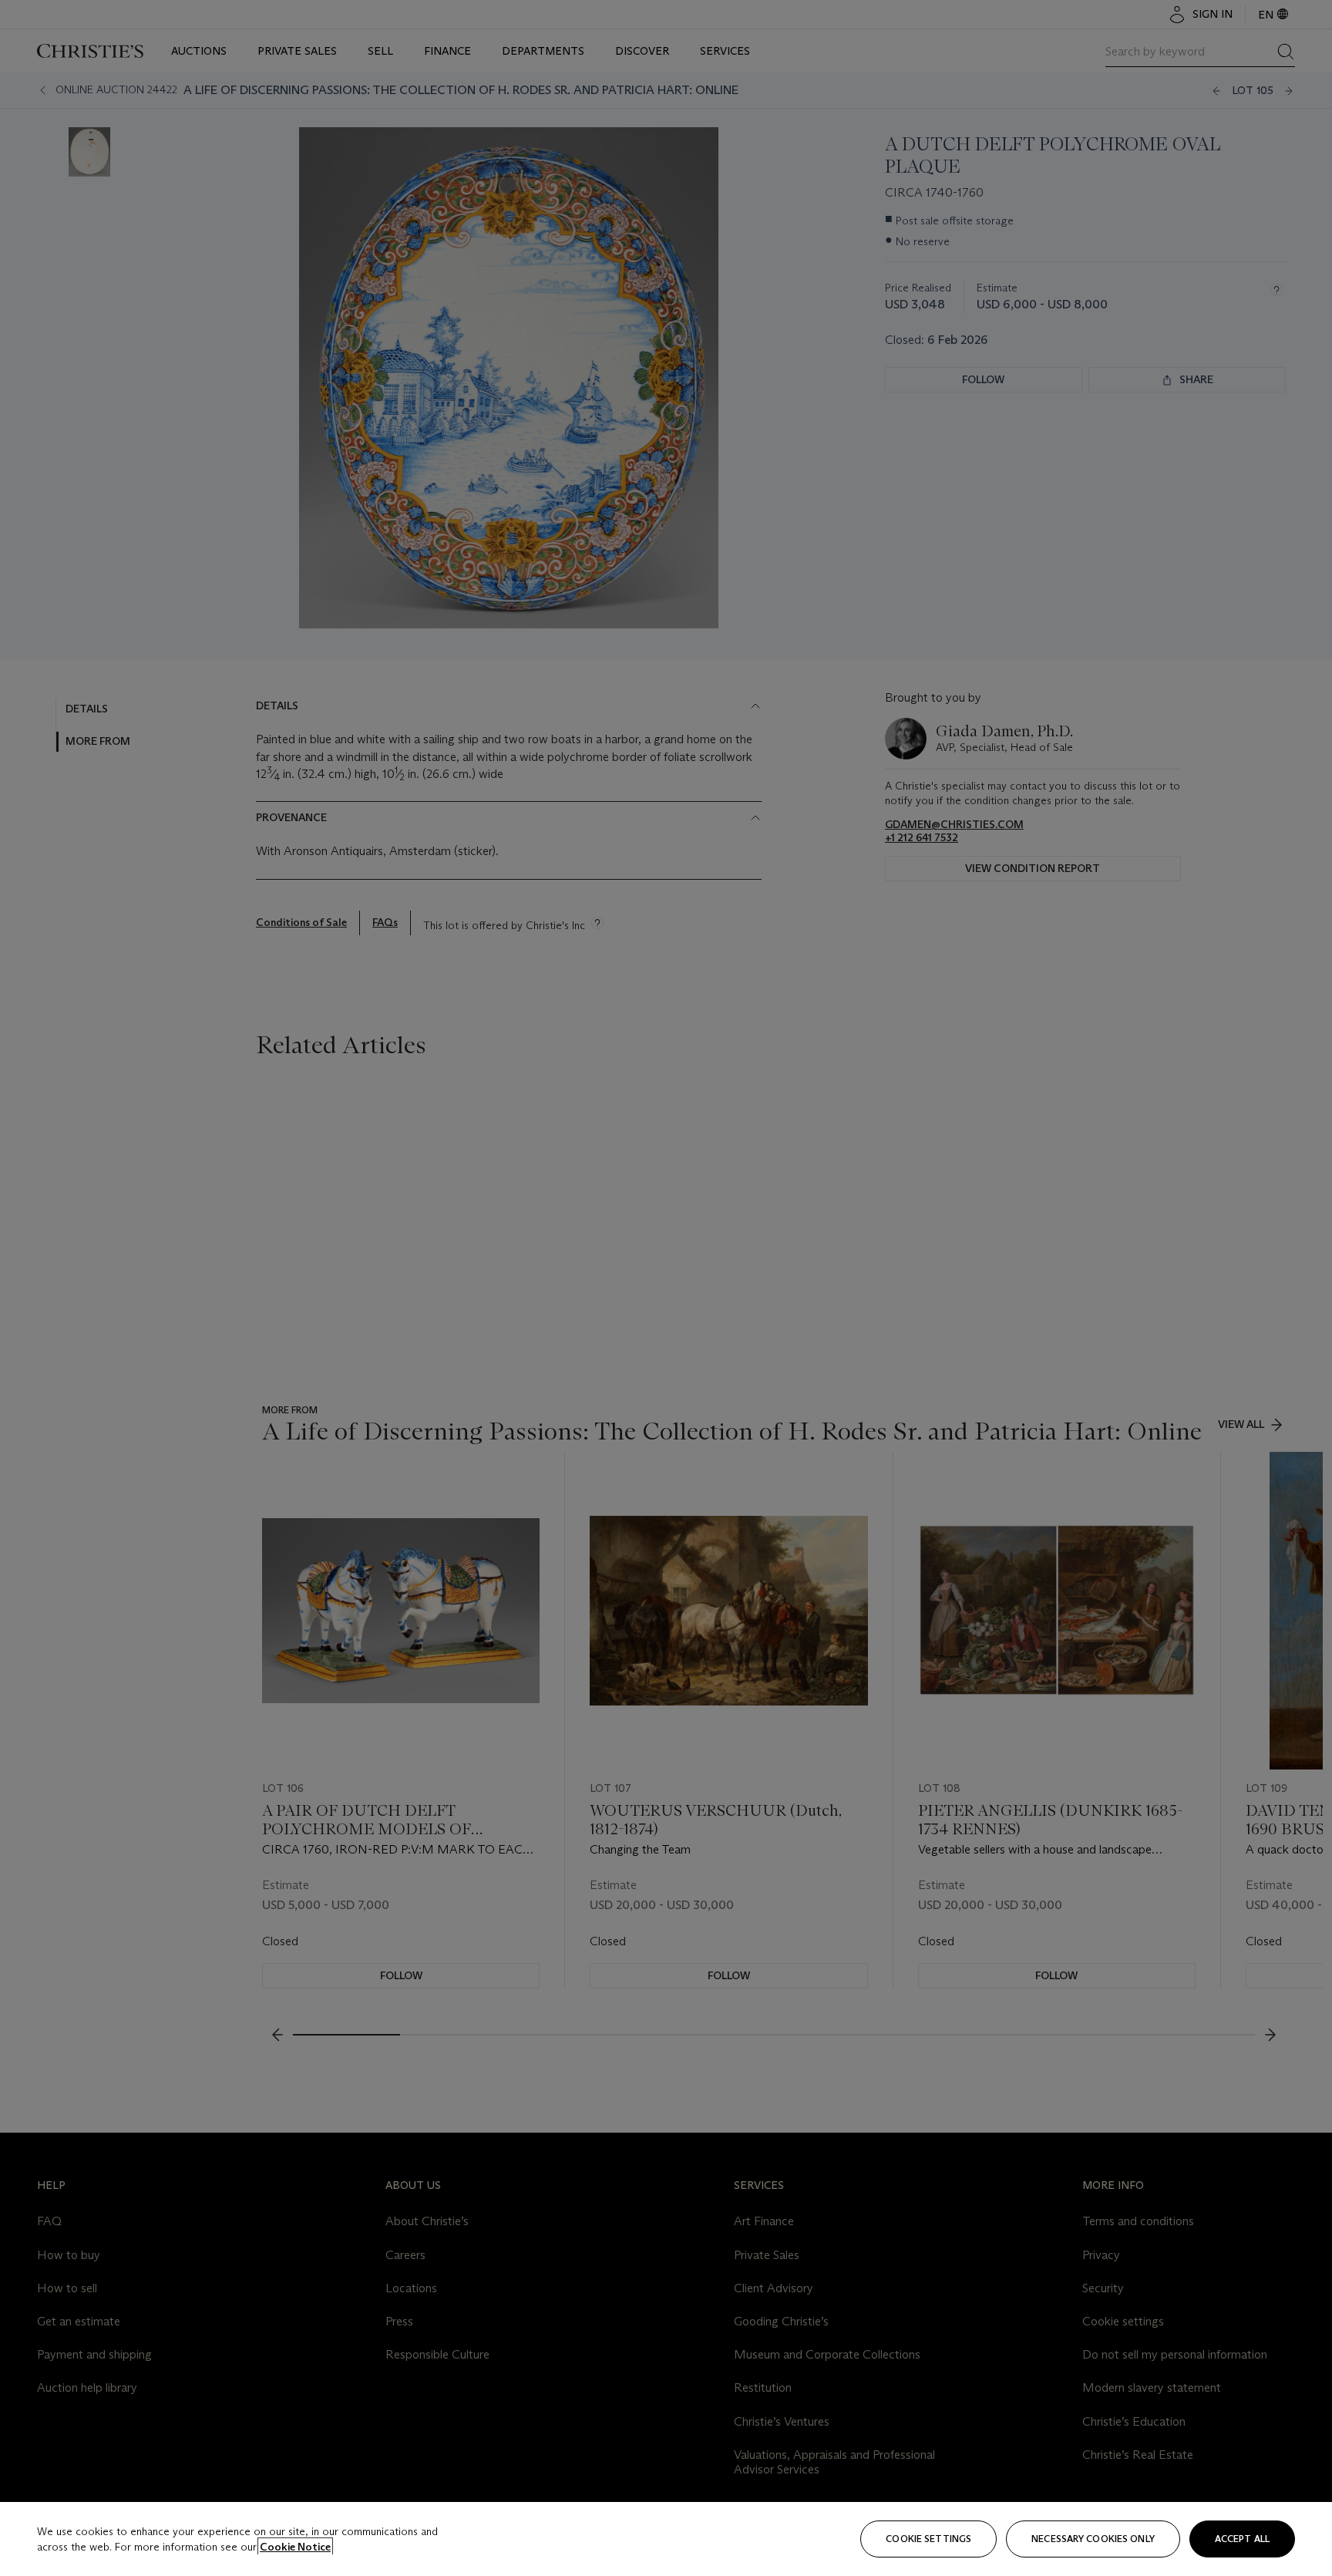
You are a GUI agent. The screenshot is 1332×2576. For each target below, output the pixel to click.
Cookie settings (928, 2539)
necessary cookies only (1093, 2539)
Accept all (1242, 2539)
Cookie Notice (295, 2547)
